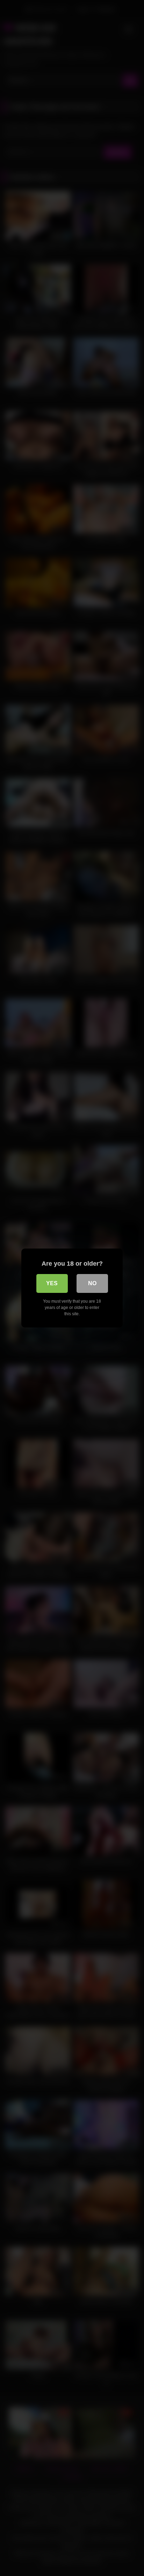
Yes (52, 1283)
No (92, 1283)
